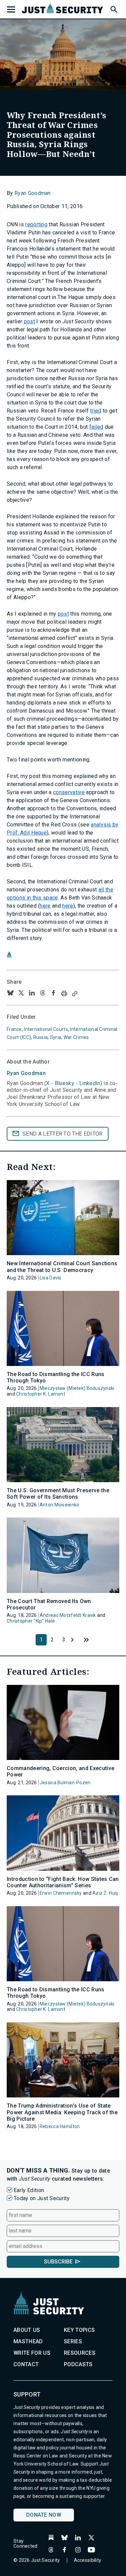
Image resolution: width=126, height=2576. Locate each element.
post (29, 321)
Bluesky (65, 1083)
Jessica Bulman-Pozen (65, 1783)
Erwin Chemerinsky (61, 1893)
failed (96, 427)
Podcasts (78, 2364)
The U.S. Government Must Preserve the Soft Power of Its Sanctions (58, 1494)
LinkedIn (90, 1083)
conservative (69, 792)
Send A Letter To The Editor (63, 1134)
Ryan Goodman (33, 193)
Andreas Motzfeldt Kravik (68, 1615)
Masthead (28, 2341)
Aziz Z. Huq (105, 1893)
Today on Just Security (42, 2198)
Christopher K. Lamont (41, 1394)
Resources (80, 2353)
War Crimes (76, 1037)
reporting (36, 224)
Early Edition (29, 2190)
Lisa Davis (51, 1278)
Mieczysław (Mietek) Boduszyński (77, 1388)
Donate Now (44, 2515)
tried (96, 411)
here (45, 906)
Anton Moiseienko (59, 1505)
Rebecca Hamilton (60, 2126)
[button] (114, 8)
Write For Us (32, 2353)
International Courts (46, 1029)
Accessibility (88, 2560)
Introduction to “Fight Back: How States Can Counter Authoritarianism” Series (63, 1882)
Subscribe (58, 2262)
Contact (26, 2364)
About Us (27, 2330)
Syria (56, 1037)
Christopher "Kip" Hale (31, 1621)
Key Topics (79, 2330)
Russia (41, 1037)
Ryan (26, 1073)
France (14, 1029)
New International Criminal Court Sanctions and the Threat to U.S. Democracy (62, 1267)
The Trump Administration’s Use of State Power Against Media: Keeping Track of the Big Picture (62, 2112)
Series (73, 2341)
